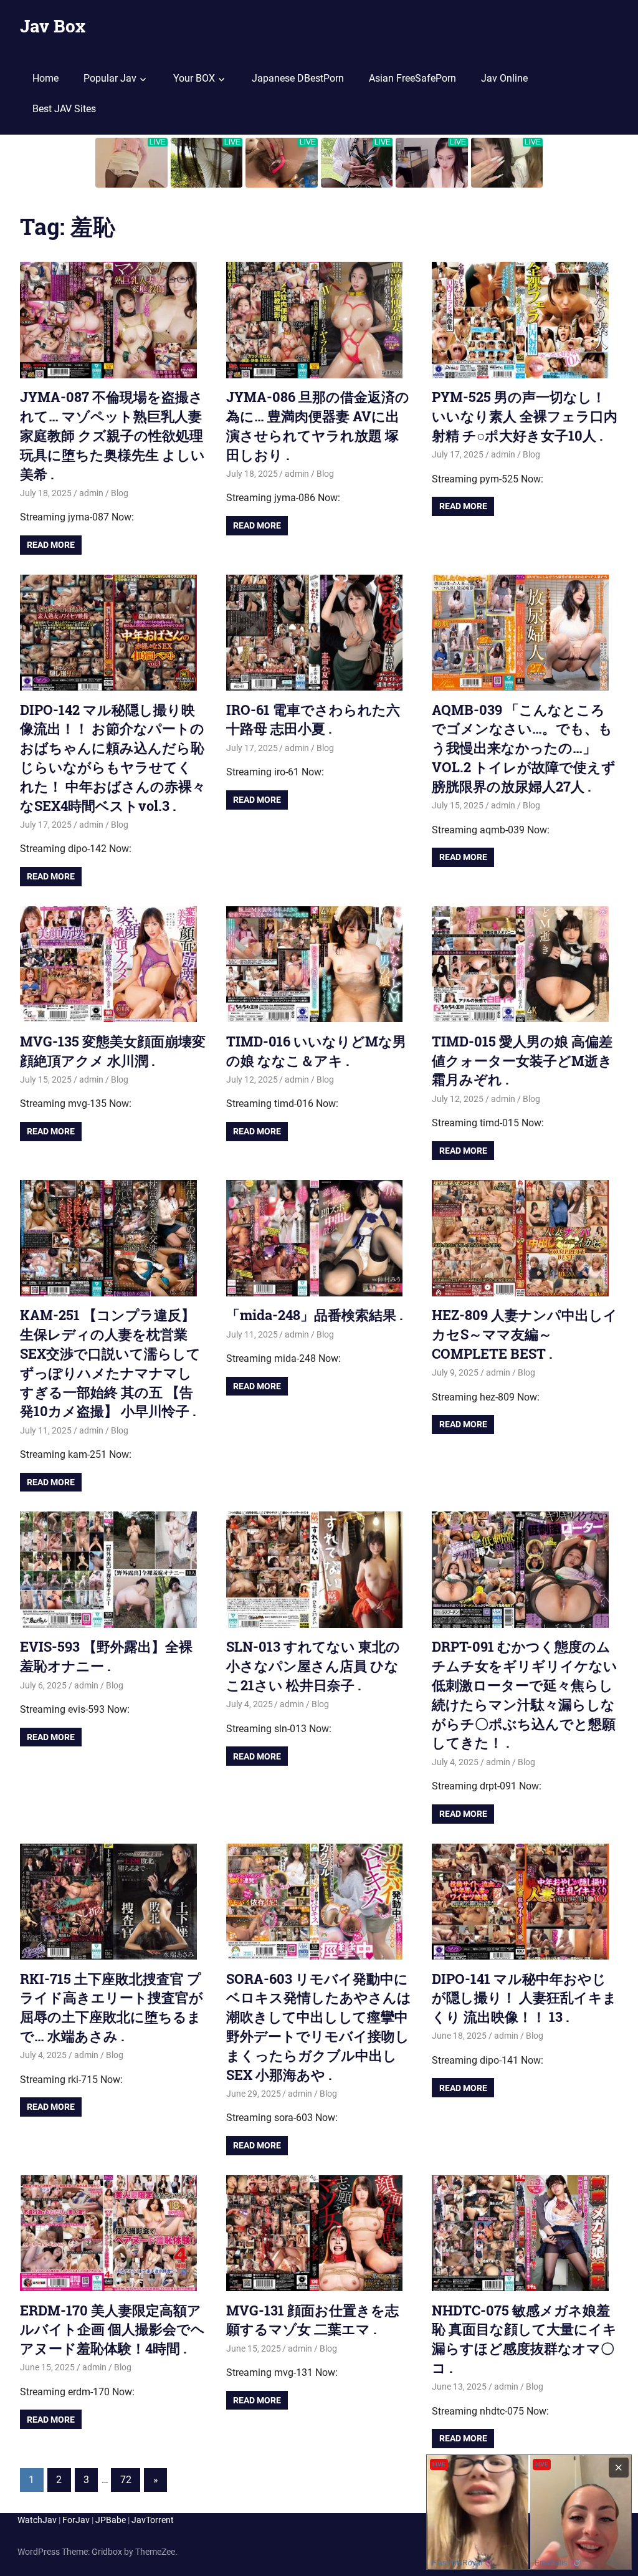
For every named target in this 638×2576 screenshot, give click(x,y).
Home (45, 78)
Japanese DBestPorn (298, 78)
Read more (51, 545)
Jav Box (53, 26)
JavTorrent (153, 2520)
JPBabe (111, 2520)
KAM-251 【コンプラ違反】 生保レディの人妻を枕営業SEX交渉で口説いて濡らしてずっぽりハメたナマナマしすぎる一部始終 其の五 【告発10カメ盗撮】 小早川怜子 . (110, 1363)
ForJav (76, 2520)
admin (91, 493)
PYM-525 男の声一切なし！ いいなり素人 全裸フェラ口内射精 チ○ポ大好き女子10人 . (525, 416)
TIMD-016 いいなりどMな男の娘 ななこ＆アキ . (316, 1051)
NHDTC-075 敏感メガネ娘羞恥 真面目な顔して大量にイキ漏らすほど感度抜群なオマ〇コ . (524, 2339)
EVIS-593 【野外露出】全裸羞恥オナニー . (106, 1656)
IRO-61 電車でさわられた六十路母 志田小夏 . (313, 719)
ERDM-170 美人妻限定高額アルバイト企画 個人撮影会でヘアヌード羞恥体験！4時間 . (112, 2329)
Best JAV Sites (64, 109)
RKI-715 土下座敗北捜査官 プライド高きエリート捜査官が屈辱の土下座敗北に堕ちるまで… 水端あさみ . (112, 2007)
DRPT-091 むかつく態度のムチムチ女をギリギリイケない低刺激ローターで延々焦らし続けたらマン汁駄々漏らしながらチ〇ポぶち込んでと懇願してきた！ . (525, 1694)
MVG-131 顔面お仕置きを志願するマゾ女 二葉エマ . (312, 2320)
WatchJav (37, 2520)
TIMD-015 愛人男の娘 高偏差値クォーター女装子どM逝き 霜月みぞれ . (522, 1061)
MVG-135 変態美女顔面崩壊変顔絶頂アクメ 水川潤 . (113, 1051)
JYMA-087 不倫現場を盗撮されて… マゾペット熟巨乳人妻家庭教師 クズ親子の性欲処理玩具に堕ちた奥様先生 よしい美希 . (112, 435)
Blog (120, 493)
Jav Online (504, 78)
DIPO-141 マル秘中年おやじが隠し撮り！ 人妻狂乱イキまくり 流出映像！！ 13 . (524, 1998)
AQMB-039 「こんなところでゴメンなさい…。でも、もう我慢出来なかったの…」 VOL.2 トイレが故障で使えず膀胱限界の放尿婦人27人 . (524, 748)
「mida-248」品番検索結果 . (315, 1315)
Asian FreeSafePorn (412, 78)
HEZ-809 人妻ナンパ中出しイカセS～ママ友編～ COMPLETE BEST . (525, 1334)
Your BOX (194, 78)
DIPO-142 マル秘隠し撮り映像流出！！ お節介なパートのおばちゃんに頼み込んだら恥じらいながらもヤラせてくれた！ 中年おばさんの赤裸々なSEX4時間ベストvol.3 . (113, 758)
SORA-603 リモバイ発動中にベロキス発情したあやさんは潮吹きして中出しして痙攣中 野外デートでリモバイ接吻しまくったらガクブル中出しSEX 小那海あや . (319, 2027)
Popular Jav (110, 78)
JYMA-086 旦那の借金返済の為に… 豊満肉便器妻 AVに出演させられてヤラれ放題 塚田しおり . (318, 425)
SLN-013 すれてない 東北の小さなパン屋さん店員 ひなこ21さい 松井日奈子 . (313, 1666)
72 (126, 2480)
